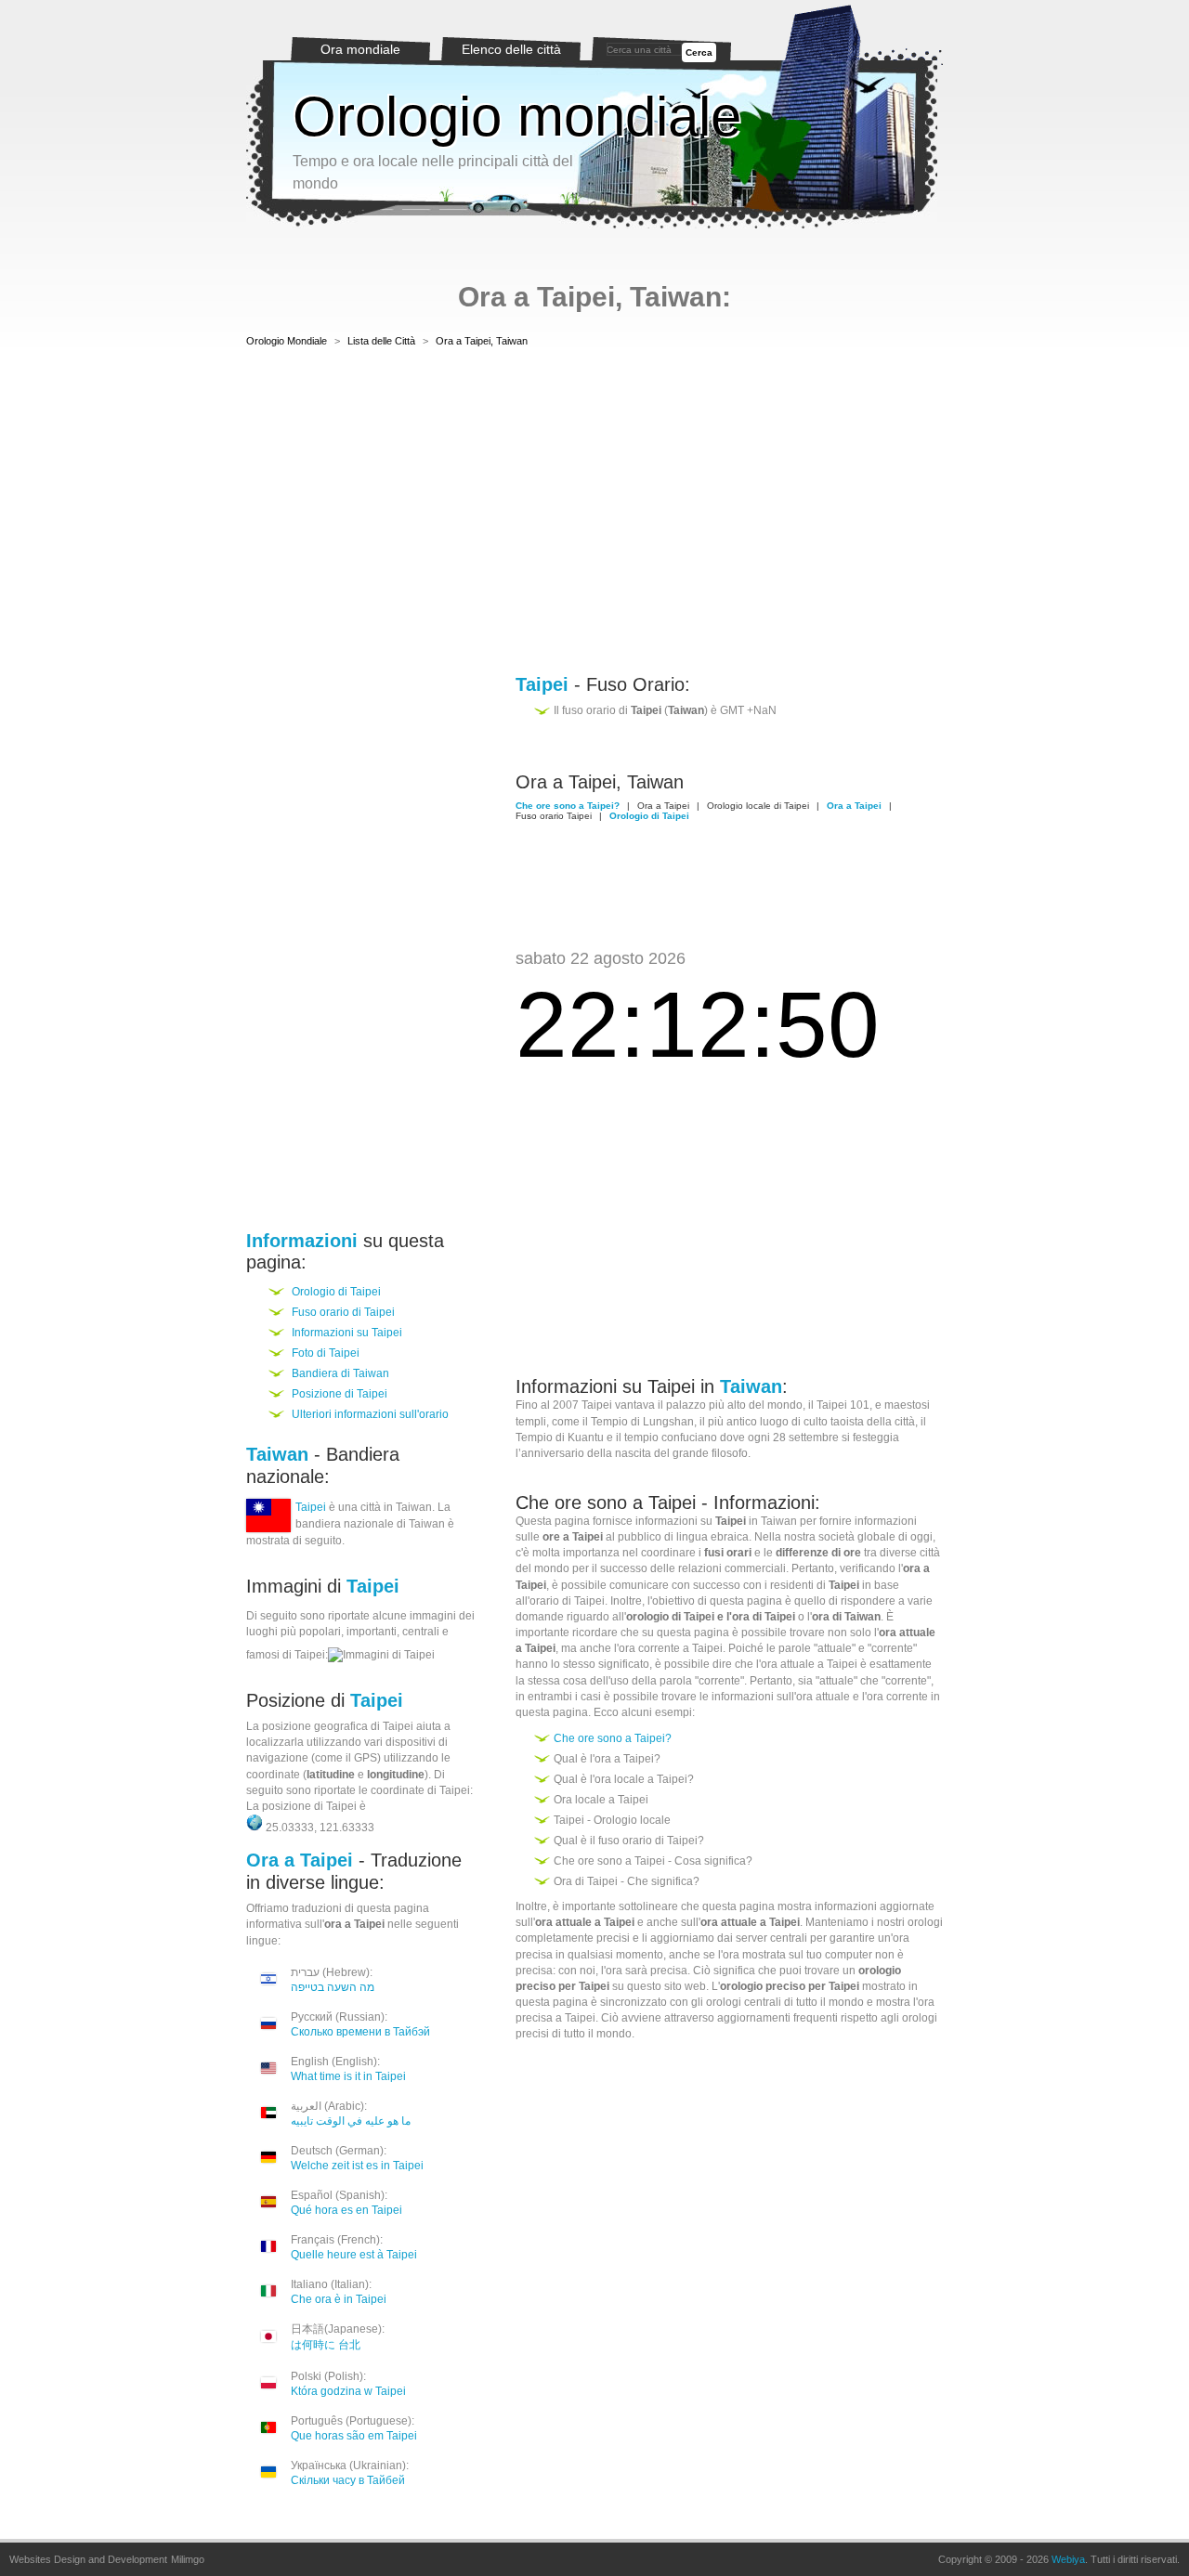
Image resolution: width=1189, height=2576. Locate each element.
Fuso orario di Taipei (343, 1312)
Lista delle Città (381, 341)
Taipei (311, 1507)
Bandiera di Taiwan (340, 1373)
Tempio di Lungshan (642, 1422)
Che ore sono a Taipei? (613, 1738)
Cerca (699, 52)
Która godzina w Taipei (348, 2391)
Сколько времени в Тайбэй (360, 2032)
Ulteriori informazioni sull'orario (370, 1414)
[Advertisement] (594, 514)
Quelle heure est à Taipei (354, 2255)
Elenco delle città (511, 49)
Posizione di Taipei (340, 1394)
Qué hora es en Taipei (346, 2210)
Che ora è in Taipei (339, 2299)
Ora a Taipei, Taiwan (482, 341)
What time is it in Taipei (348, 2076)
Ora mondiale (360, 49)
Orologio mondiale (517, 117)
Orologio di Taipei (336, 1292)
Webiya (1068, 2559)
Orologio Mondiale (287, 341)
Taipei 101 (843, 1405)
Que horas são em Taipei (354, 2436)
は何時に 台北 (326, 2345)
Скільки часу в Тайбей (348, 2480)
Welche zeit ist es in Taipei (357, 2166)
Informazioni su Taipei (347, 1333)
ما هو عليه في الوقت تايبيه (351, 2121)
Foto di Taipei (326, 1353)
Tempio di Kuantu (560, 1438)
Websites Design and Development (88, 2559)
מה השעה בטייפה (333, 1987)
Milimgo (188, 2559)
